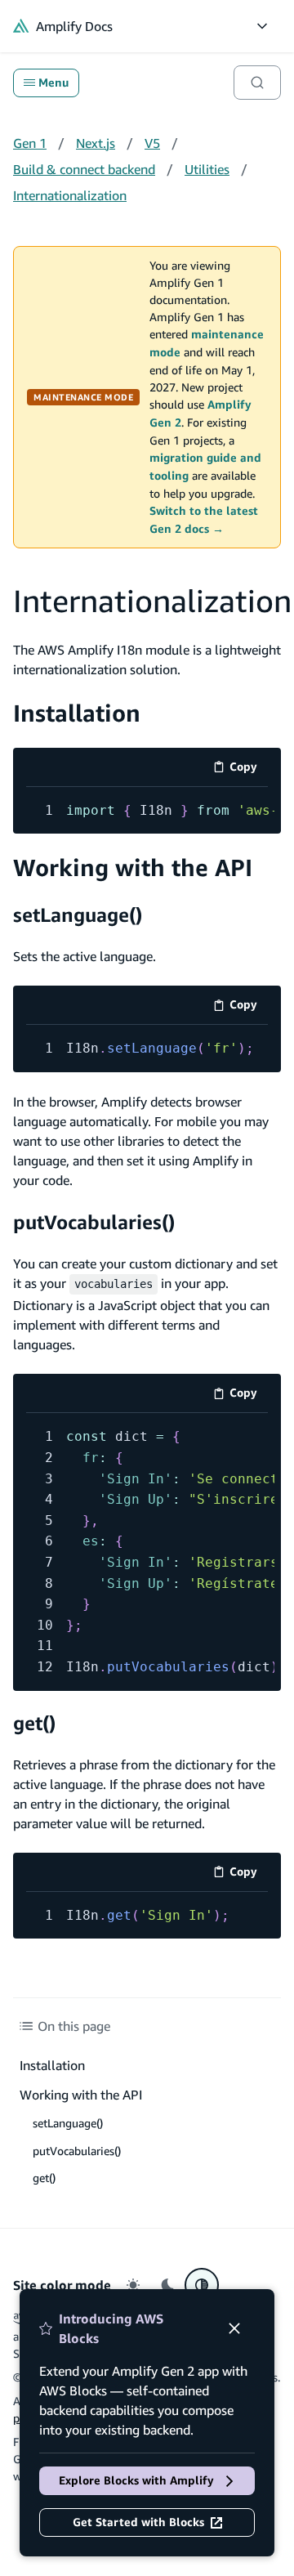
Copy (249, 769)
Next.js (96, 143)
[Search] (257, 83)
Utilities (207, 169)
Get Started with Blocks (138, 2522)
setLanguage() (78, 915)
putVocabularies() (94, 1222)
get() (34, 1723)
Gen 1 (30, 143)
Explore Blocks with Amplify (136, 2480)
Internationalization (70, 195)
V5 (152, 143)
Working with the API (133, 868)
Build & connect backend (84, 169)
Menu (53, 83)
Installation (77, 713)
